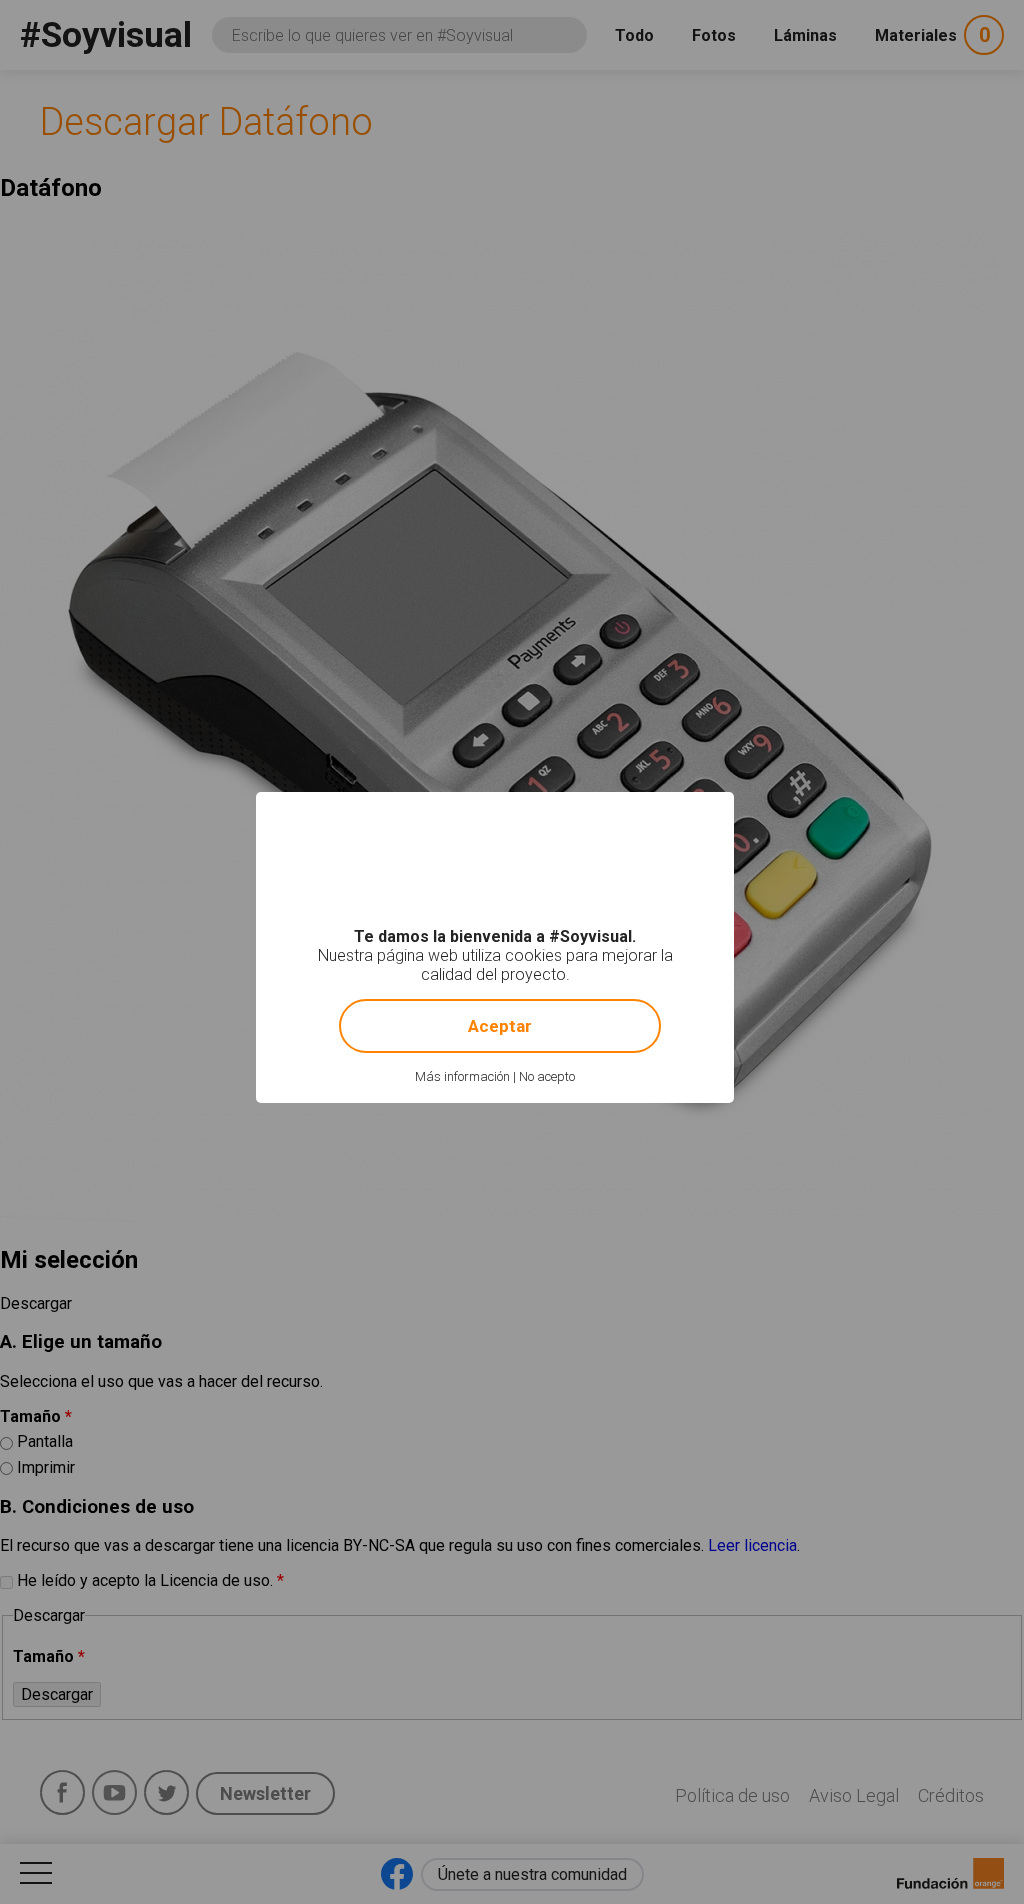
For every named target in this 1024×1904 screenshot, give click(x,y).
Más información (462, 1076)
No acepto (547, 1076)
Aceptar (500, 1026)
